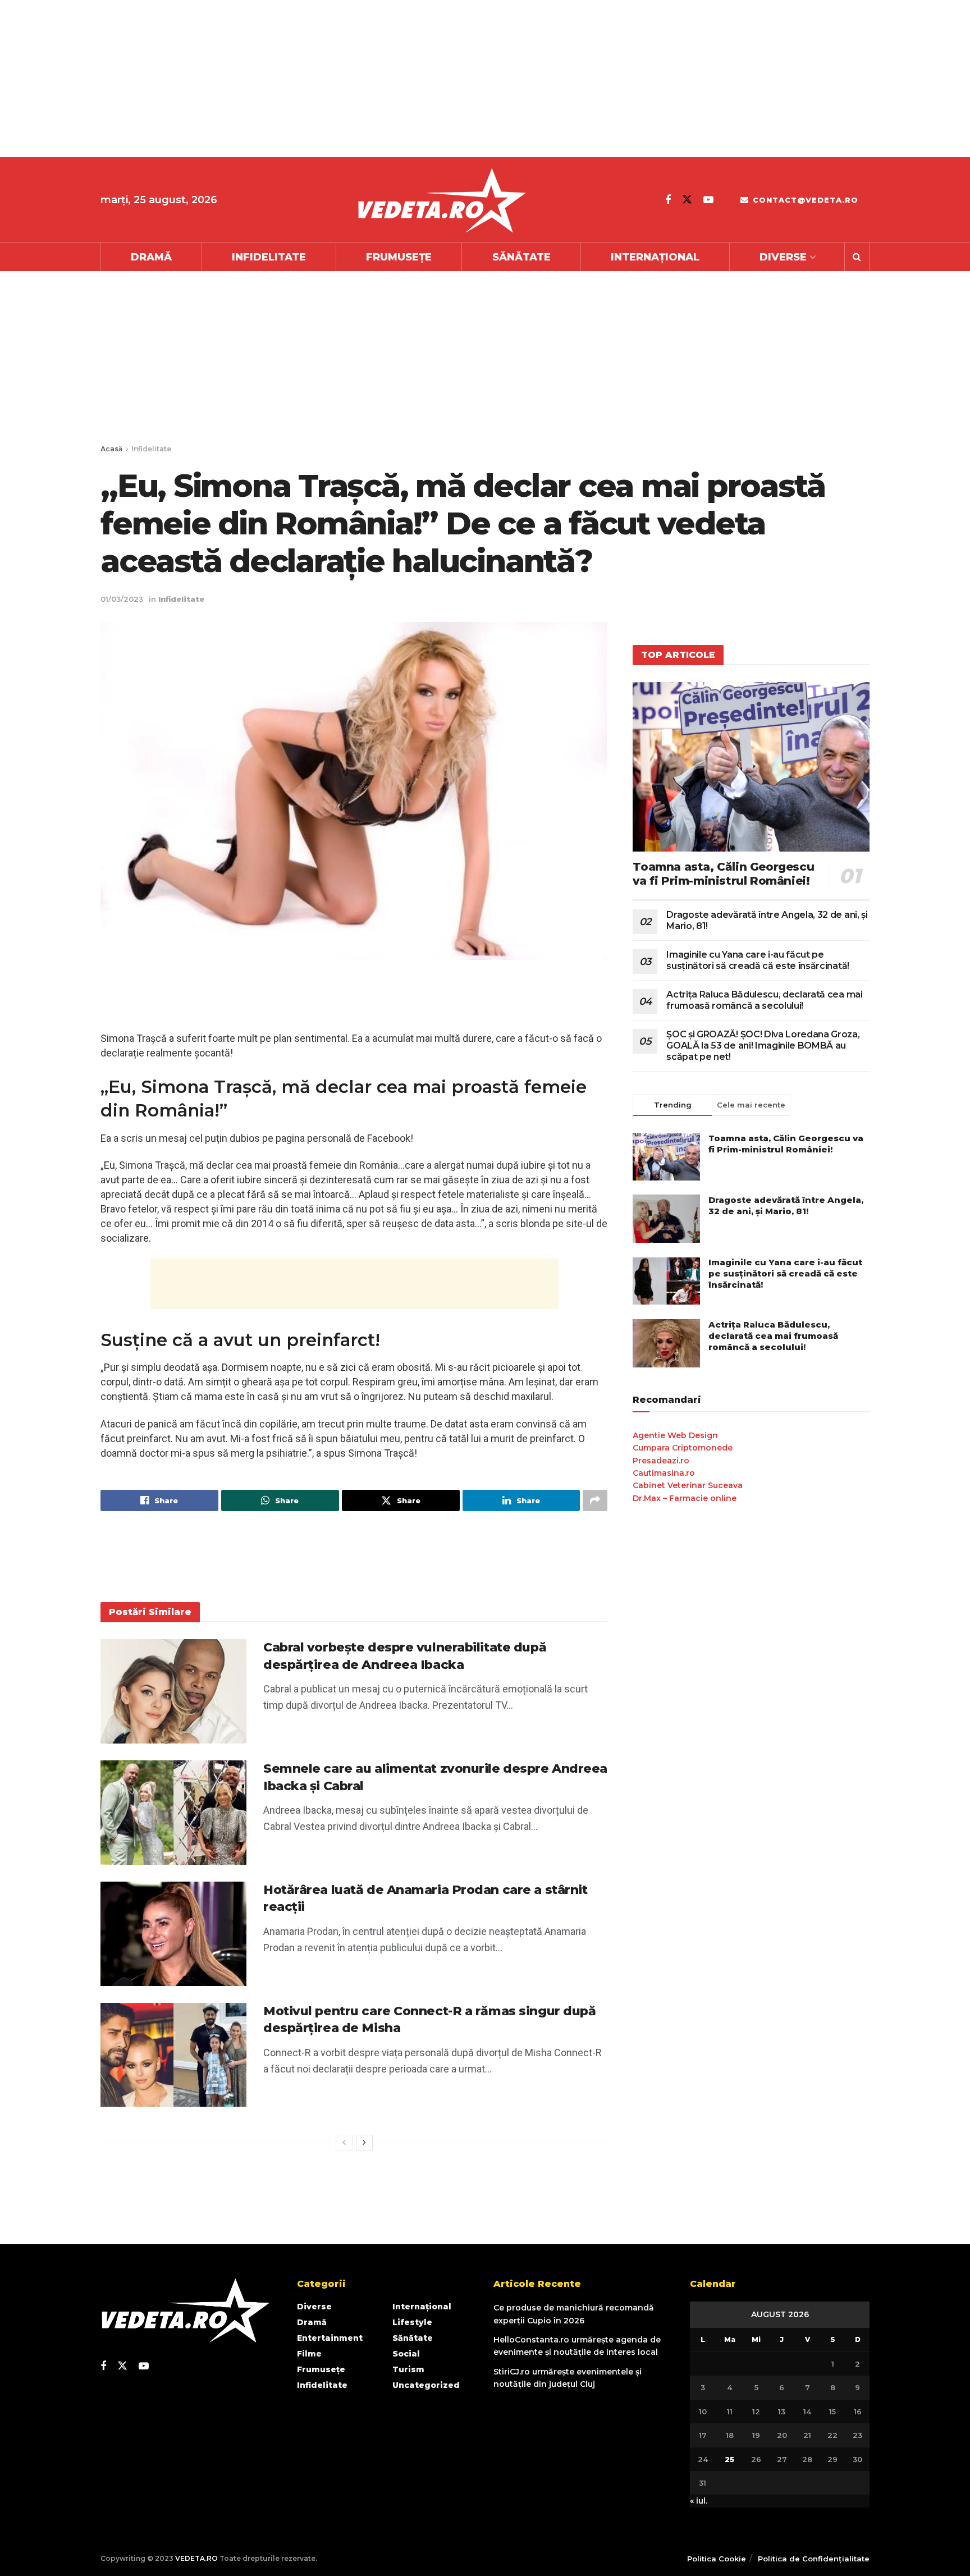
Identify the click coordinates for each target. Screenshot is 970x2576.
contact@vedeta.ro (804, 200)
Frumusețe (399, 257)
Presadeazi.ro (661, 1461)
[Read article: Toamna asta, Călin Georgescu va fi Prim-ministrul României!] (751, 767)
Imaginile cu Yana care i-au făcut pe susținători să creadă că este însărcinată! (758, 960)
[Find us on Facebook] (668, 200)
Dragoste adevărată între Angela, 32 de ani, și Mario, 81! (786, 1205)
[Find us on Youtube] (708, 200)
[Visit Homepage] (441, 200)
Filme (309, 2354)
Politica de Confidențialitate (814, 2559)
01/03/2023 (122, 599)
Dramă (151, 257)
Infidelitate (269, 257)
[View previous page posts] (344, 2143)
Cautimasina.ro (664, 1473)
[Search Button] (857, 257)
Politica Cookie (717, 2559)
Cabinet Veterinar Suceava (688, 1485)
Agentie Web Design (675, 1435)
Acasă (111, 449)
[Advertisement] (337, 79)
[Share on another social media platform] (595, 1500)
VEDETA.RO (196, 2558)
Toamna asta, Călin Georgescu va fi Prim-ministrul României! (723, 874)
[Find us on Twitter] (687, 200)
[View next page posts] (364, 2143)
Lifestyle (412, 2322)
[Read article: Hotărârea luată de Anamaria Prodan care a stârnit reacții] (173, 1934)
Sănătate (521, 257)
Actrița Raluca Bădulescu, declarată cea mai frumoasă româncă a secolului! (764, 1000)
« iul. (699, 2501)
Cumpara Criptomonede (683, 1448)
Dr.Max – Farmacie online (685, 1498)
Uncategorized (426, 2385)
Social (406, 2354)
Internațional (655, 257)
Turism (408, 2369)
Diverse (783, 257)
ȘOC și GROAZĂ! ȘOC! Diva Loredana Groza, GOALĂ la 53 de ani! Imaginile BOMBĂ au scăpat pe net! (763, 1046)
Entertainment (330, 2338)
